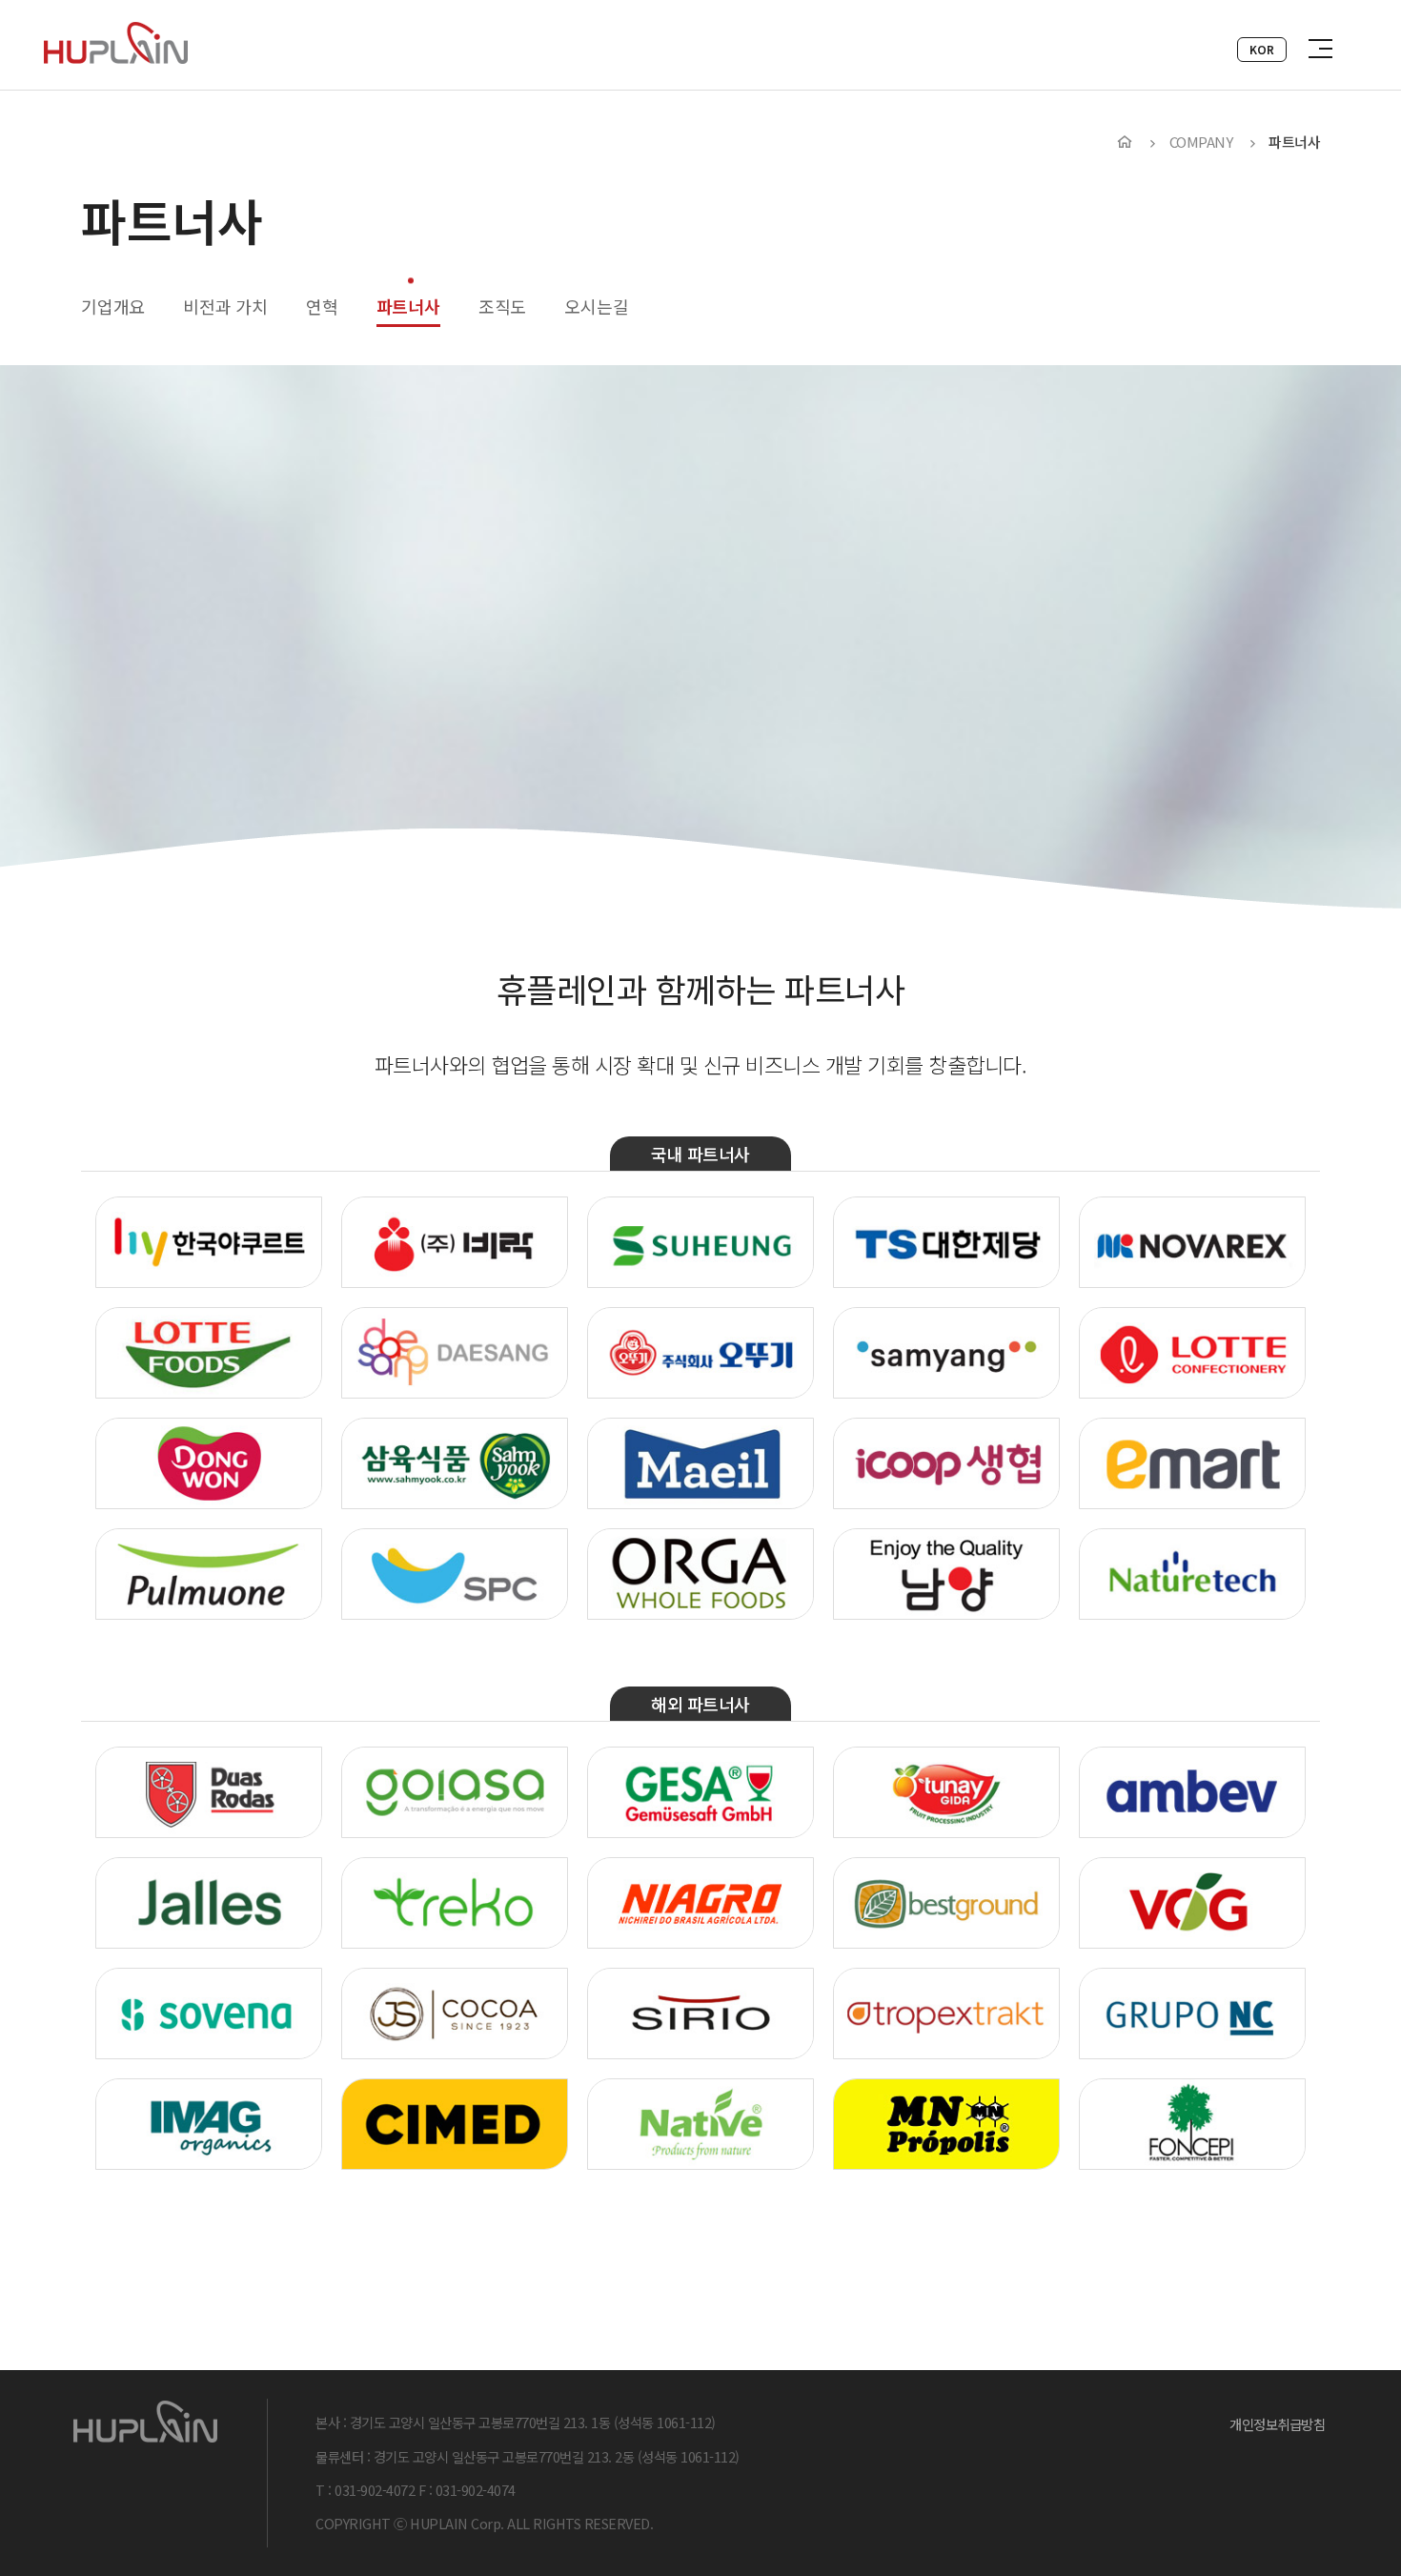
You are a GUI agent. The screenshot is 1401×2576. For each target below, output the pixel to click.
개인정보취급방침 (1277, 2424)
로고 (116, 43)
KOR (1262, 49)
